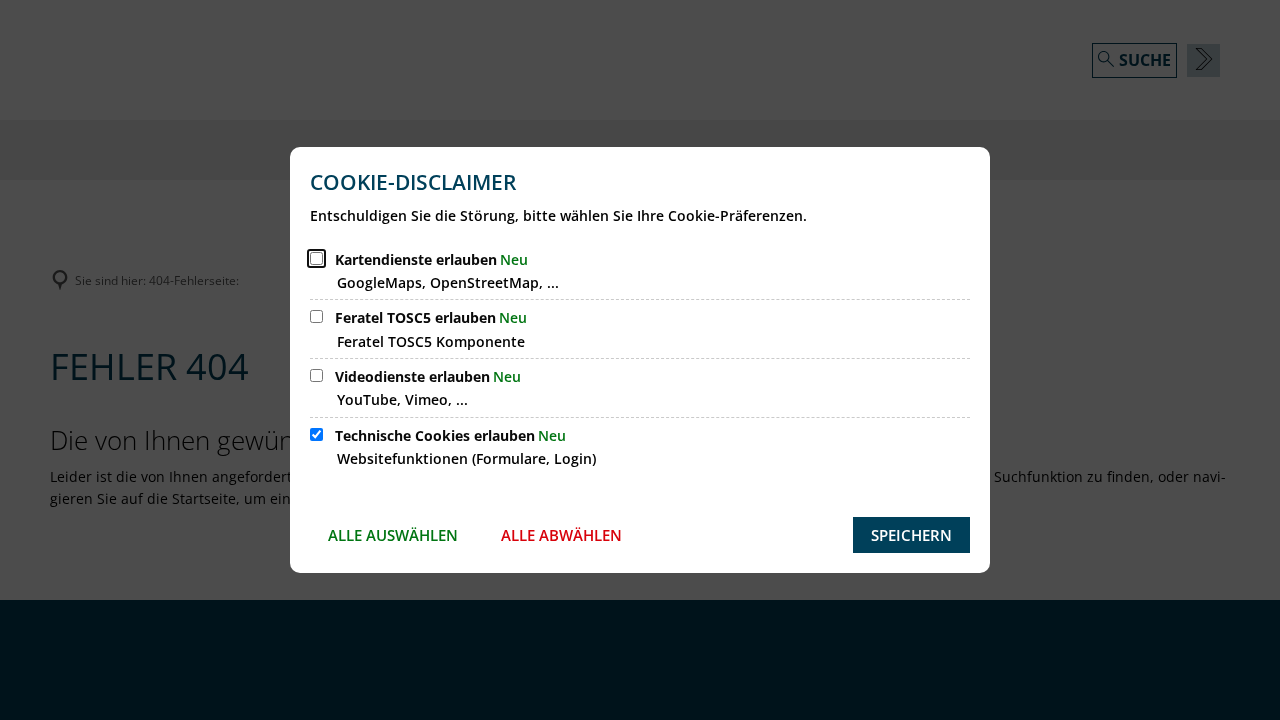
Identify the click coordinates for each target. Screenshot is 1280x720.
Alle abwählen (561, 535)
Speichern (911, 535)
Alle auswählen (393, 535)
